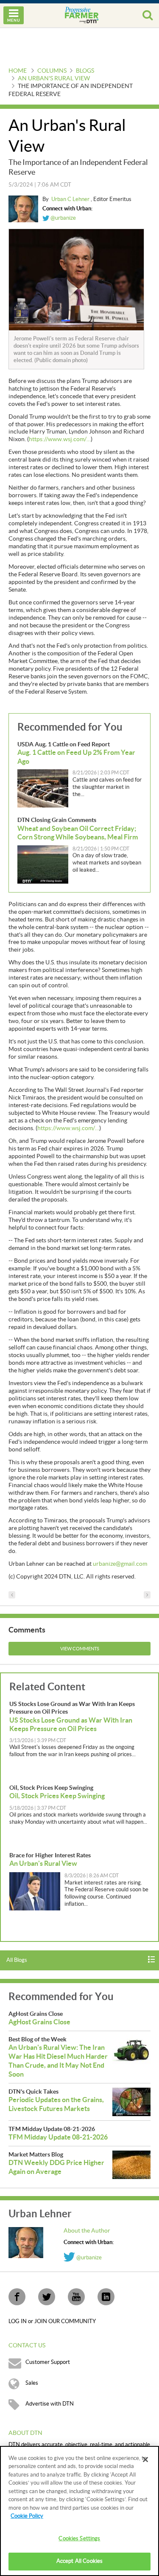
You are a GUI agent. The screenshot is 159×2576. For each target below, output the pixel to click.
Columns (52, 71)
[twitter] (47, 2297)
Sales (32, 2383)
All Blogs (17, 1960)
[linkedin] (106, 2297)
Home (18, 71)
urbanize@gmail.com (120, 1564)
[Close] (145, 2460)
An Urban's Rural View (54, 79)
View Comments (80, 1649)
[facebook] (17, 2297)
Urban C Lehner (71, 199)
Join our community (65, 2321)
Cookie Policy (27, 2516)
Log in (18, 2321)
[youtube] (76, 2297)
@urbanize (63, 218)
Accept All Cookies (79, 2561)
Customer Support (48, 2362)
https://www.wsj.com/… (60, 439)
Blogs (85, 71)
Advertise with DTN (50, 2404)
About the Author (87, 2231)
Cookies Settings (79, 2539)
